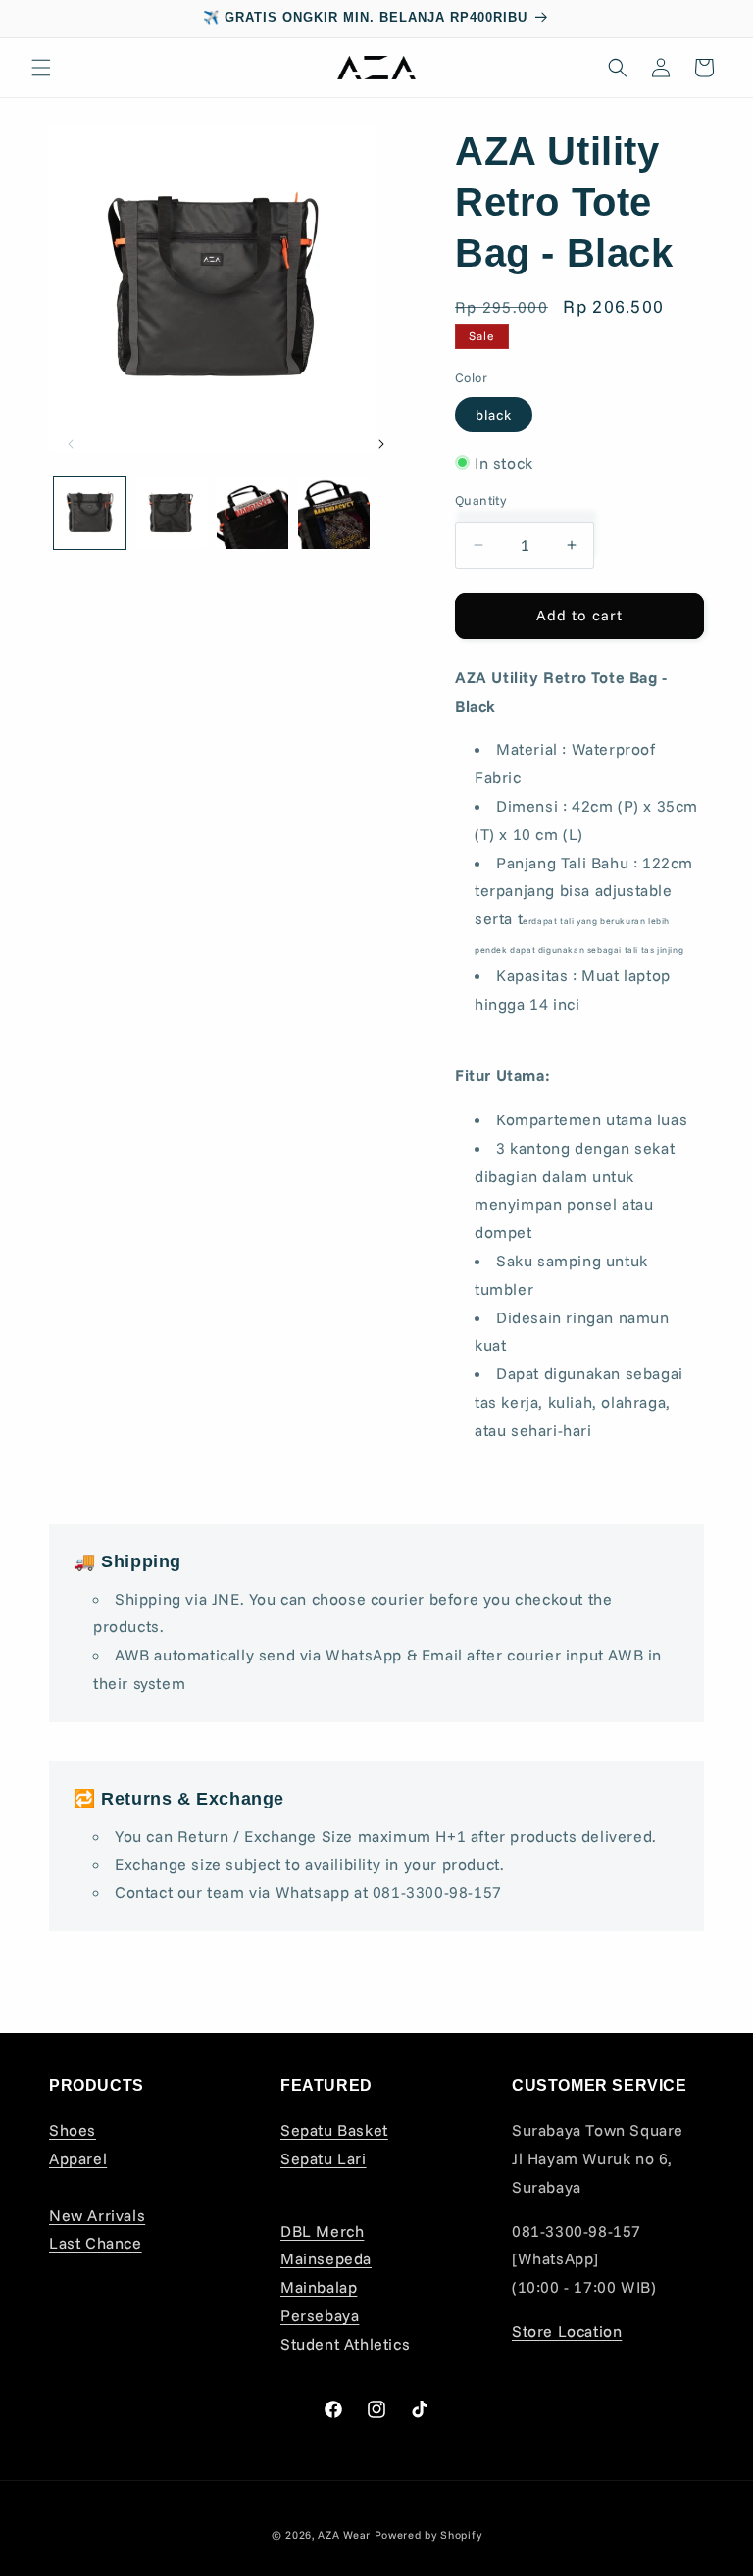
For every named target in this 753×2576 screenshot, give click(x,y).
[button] (41, 68)
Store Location (567, 2331)
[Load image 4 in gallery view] (334, 513)
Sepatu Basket (334, 2130)
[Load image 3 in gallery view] (252, 513)
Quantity (480, 500)
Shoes (73, 2130)
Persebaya (320, 2315)
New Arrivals (97, 2215)
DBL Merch (322, 2231)
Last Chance (96, 2243)
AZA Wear (344, 2535)
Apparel (78, 2158)
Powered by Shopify (428, 2535)
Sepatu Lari (324, 2158)
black (494, 415)
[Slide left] (71, 444)
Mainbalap (319, 2287)
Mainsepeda (326, 2258)
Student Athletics (345, 2344)
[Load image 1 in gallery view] (90, 513)
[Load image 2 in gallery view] (171, 513)
